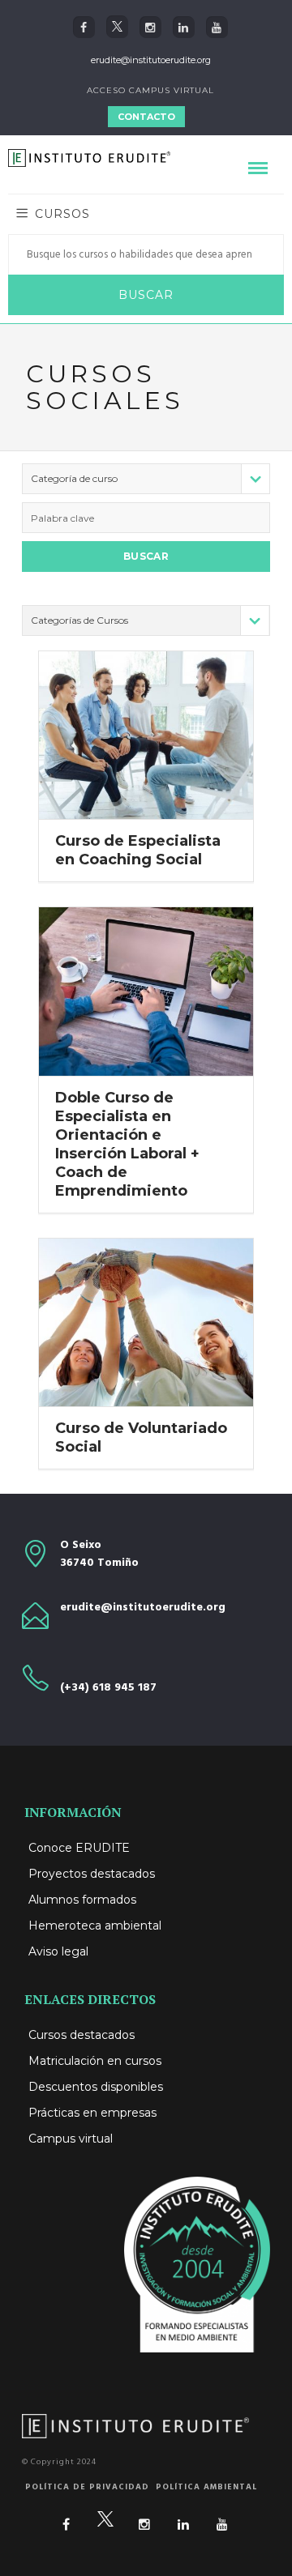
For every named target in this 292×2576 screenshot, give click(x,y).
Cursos (62, 214)
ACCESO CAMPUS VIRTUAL (150, 90)
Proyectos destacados (92, 1874)
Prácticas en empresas (92, 2113)
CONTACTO (146, 117)
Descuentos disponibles (96, 2087)
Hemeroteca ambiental (95, 1926)
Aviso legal (58, 1951)
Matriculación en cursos (95, 2061)
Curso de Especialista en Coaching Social (138, 850)
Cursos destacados (82, 2035)
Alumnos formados (82, 1900)
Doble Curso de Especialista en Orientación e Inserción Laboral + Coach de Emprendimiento (127, 1144)
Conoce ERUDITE (79, 1848)
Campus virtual (71, 2139)
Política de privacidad (87, 2487)
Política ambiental (206, 2487)
